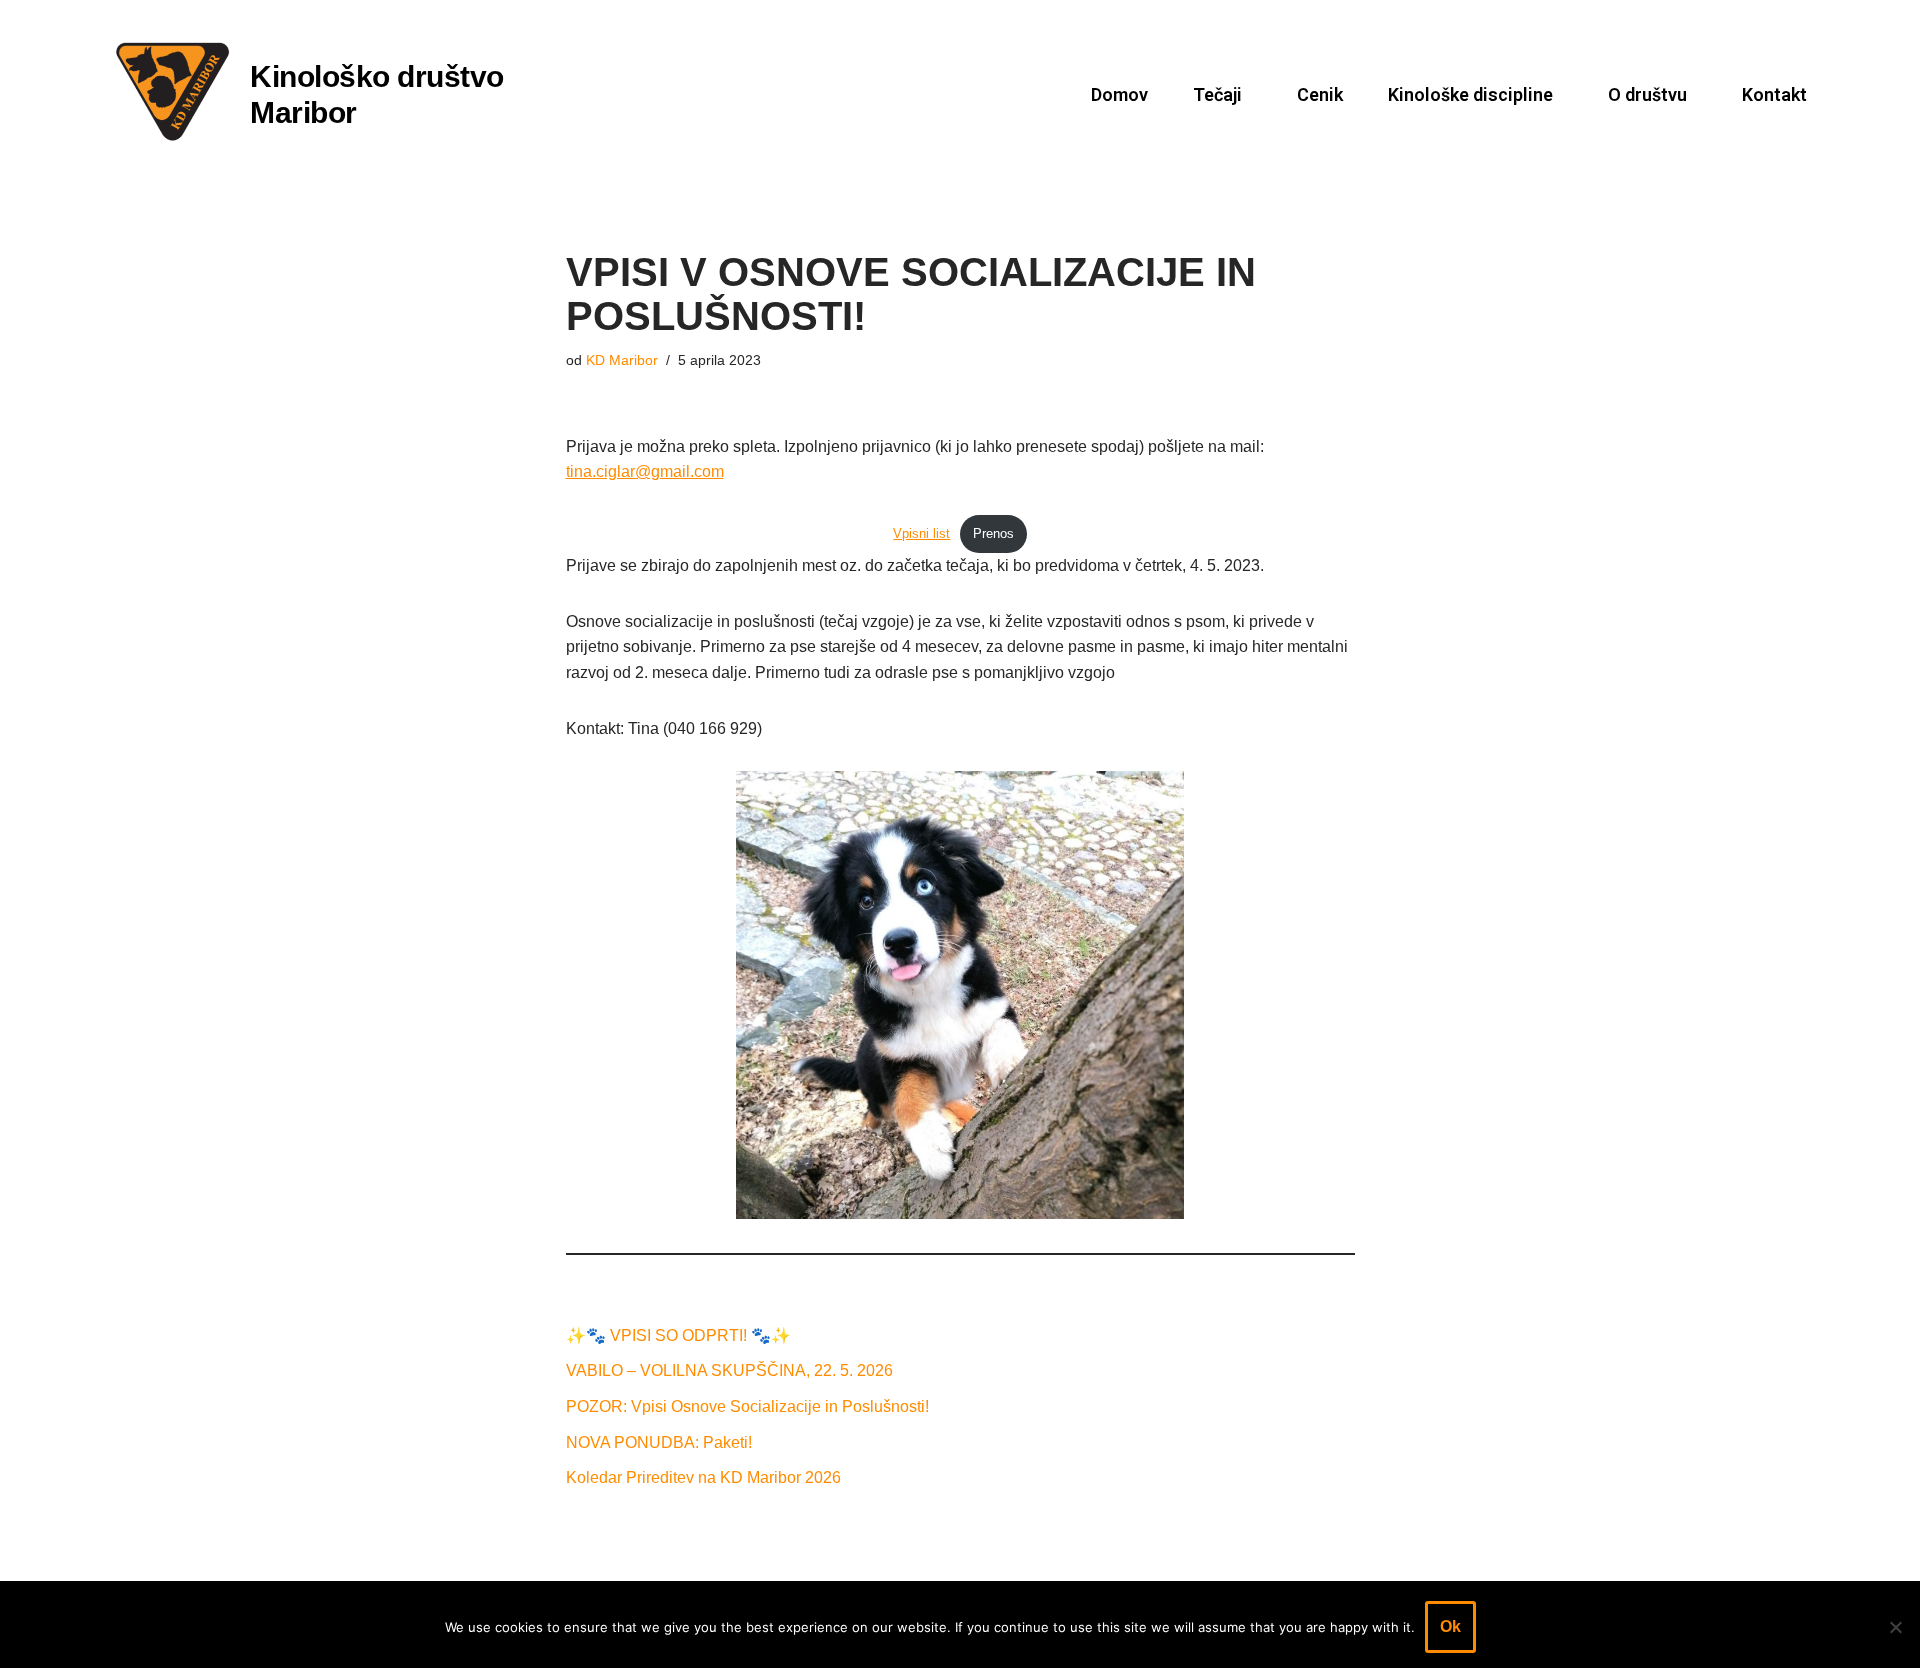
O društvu (1647, 94)
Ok (1450, 1626)
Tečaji (1217, 94)
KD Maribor (622, 360)
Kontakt (1774, 94)
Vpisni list (921, 533)
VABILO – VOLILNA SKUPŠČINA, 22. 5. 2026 (729, 1370)
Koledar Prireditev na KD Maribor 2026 (703, 1477)
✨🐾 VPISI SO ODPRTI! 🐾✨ (678, 1335)
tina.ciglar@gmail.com (645, 471)
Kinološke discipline (1470, 94)
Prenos (993, 533)
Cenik (1320, 94)
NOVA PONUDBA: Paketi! (659, 1442)
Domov (1119, 94)
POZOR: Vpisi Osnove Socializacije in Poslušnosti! (747, 1406)
